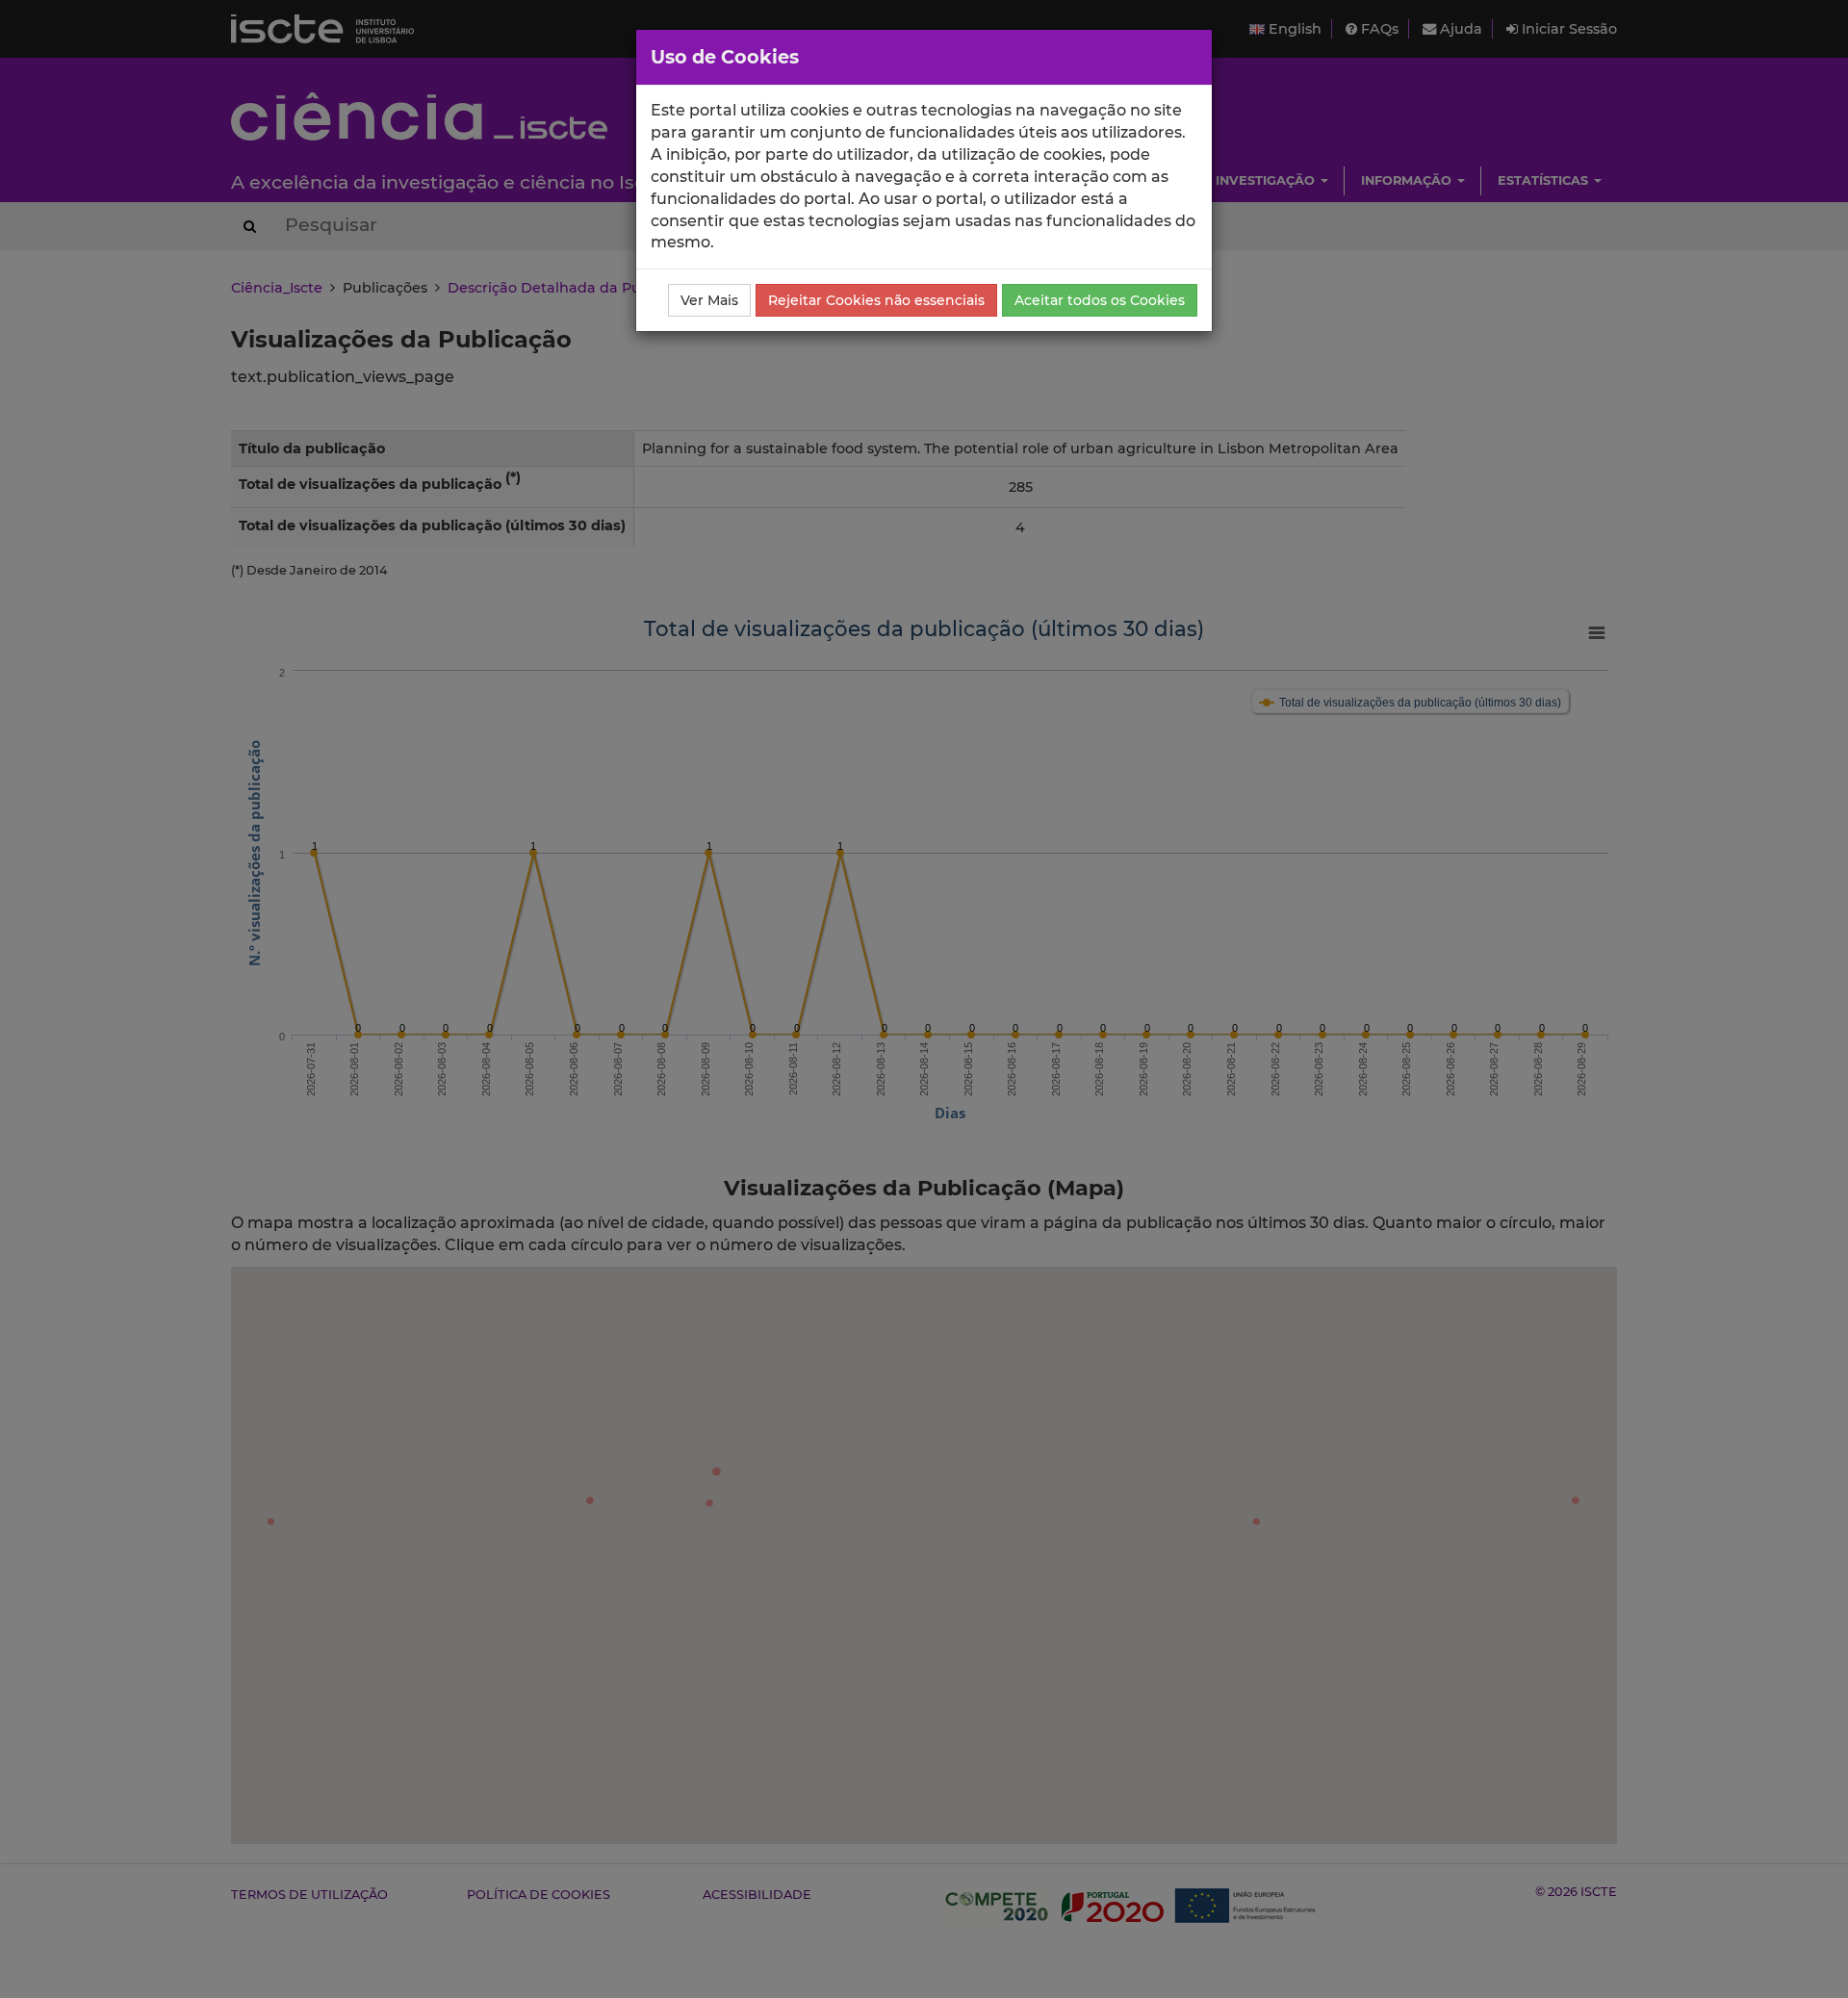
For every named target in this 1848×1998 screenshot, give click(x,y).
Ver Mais (709, 300)
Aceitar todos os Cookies (1100, 300)
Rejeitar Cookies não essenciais (876, 300)
